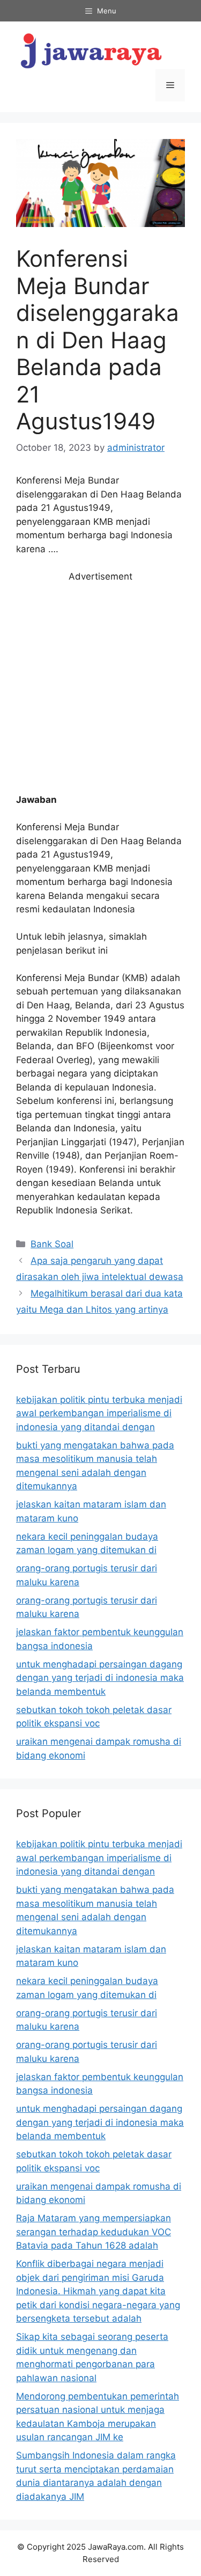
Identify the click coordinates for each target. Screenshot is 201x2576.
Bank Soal (52, 1244)
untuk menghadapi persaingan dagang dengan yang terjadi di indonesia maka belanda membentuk (100, 1678)
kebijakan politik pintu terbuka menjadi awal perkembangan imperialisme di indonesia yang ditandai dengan (99, 1413)
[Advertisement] (100, 688)
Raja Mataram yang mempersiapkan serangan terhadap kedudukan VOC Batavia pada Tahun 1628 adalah (94, 2232)
